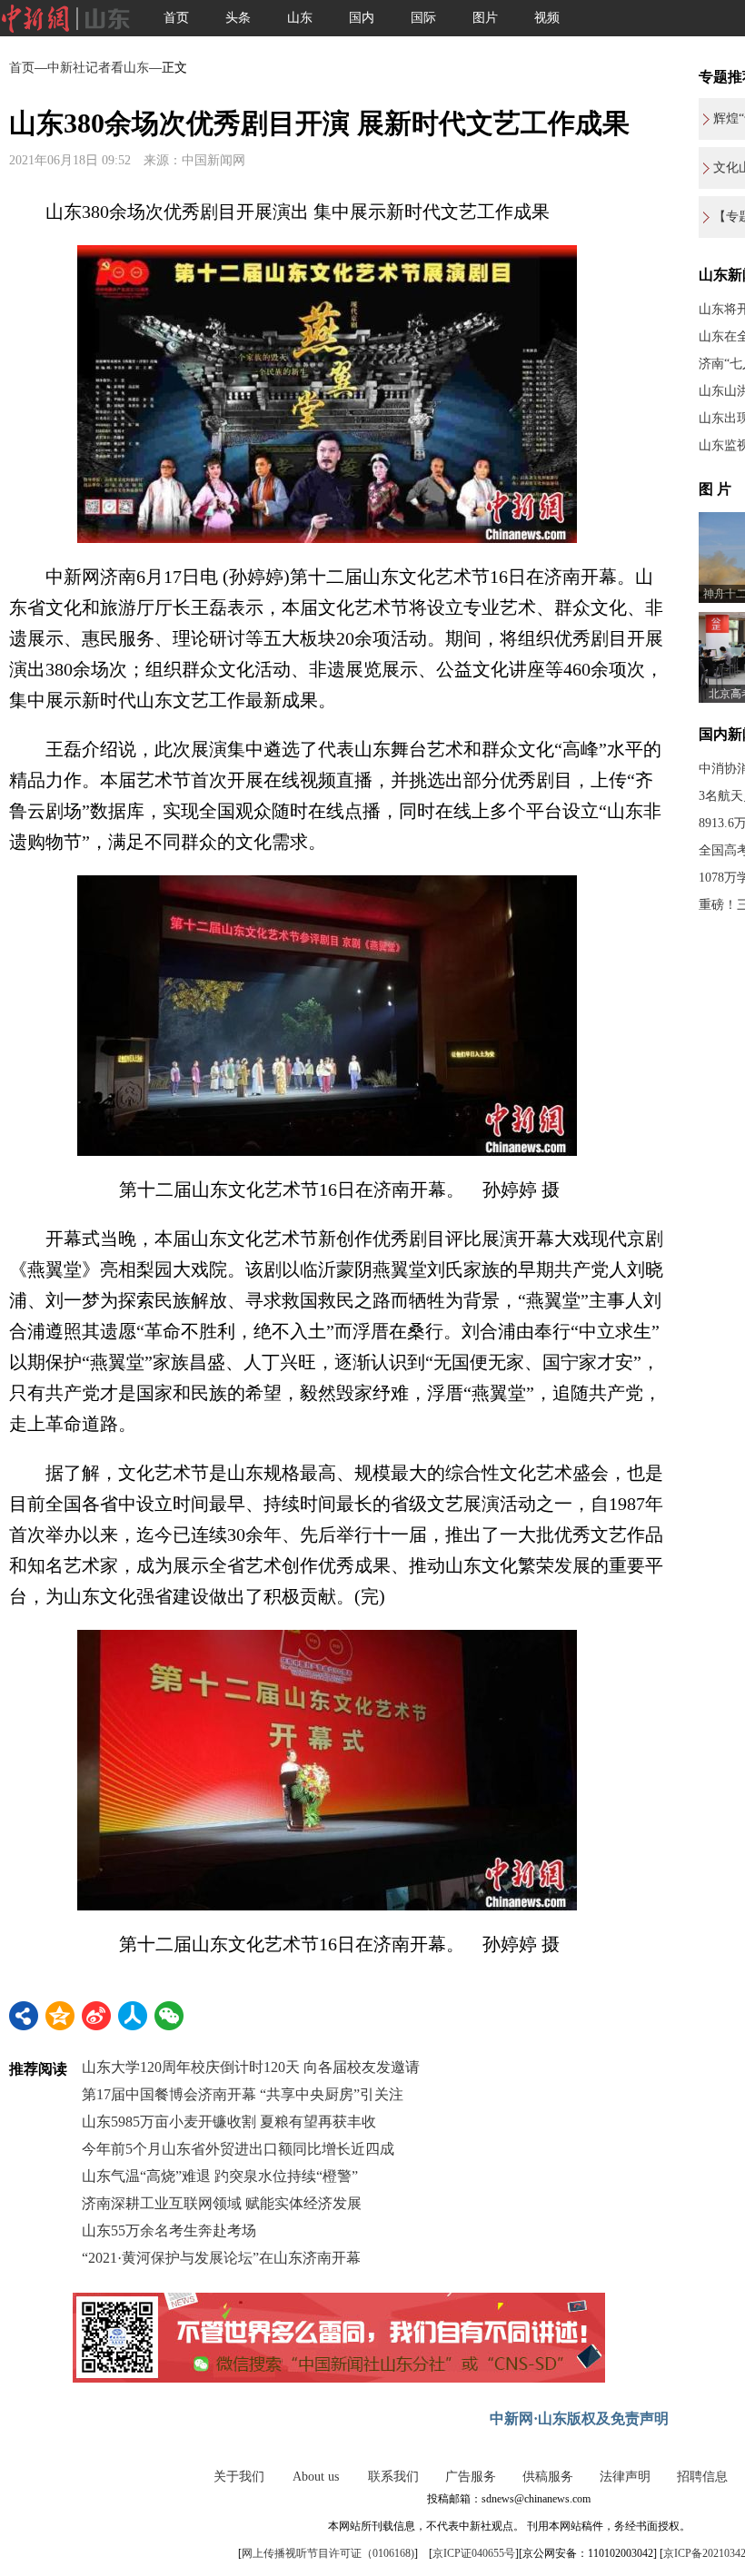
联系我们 (393, 2477)
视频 (547, 18)
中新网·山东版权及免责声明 (579, 2418)
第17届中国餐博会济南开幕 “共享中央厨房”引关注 (243, 2094)
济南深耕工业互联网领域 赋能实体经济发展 (222, 2203)
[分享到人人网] (133, 2016)
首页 (176, 18)
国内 (362, 18)
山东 (300, 18)
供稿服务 (548, 2477)
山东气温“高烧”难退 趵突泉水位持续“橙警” (220, 2176)
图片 (485, 18)
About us (316, 2477)
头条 (238, 18)
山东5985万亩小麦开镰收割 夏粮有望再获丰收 (229, 2122)
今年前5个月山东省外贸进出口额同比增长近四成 (238, 2149)
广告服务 (471, 2477)
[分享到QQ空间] (60, 2016)
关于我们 (239, 2477)
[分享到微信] (169, 2016)
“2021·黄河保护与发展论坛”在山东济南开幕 (221, 2258)
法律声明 (625, 2477)
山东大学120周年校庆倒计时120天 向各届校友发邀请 (251, 2067)
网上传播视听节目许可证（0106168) (328, 2553)
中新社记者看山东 (98, 68)
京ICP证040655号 (474, 2553)
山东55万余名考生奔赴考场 (169, 2231)
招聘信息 (702, 2477)
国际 (423, 18)
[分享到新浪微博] (96, 2016)
